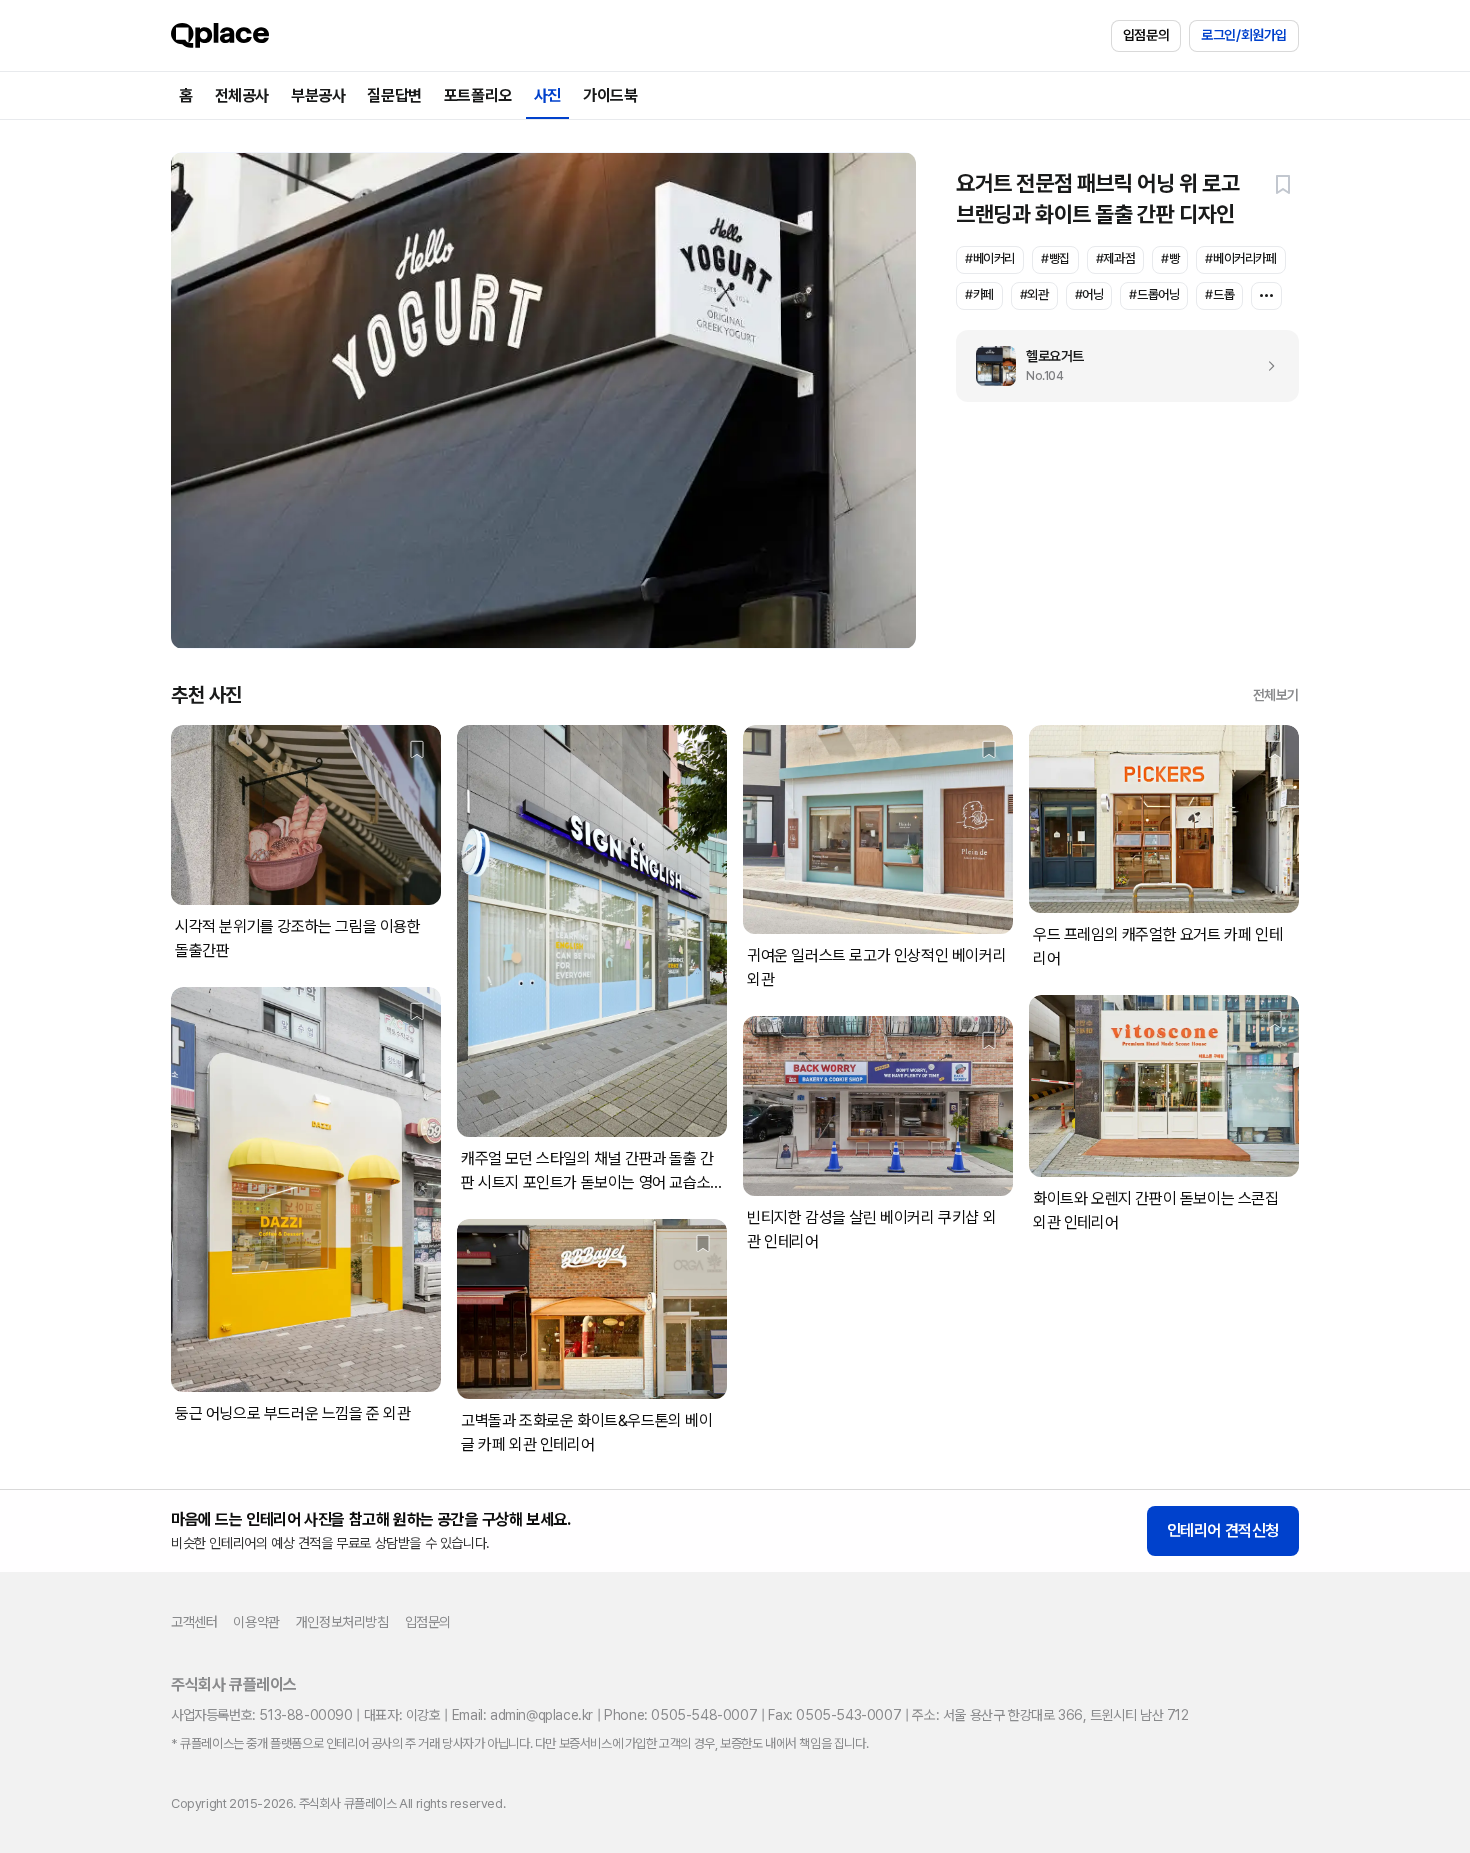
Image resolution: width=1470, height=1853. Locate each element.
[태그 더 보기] (1266, 296)
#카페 (979, 294)
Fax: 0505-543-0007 (834, 1715)
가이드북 (610, 95)
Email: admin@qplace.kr (522, 1715)
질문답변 (394, 95)
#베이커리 (990, 258)
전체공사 (242, 95)
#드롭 (1219, 294)
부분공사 (318, 95)
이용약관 (256, 1622)
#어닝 (1089, 294)
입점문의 (1146, 35)
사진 (547, 95)
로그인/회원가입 (1244, 35)
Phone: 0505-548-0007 (680, 1715)
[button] (1283, 184)
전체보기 (1276, 695)
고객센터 (194, 1622)
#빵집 (1055, 258)
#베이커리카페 (1240, 258)
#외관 (1034, 294)
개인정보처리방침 (342, 1622)
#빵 (1170, 258)
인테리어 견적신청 (1223, 1530)
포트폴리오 (478, 95)
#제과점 (1115, 258)
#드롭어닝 (1154, 294)
